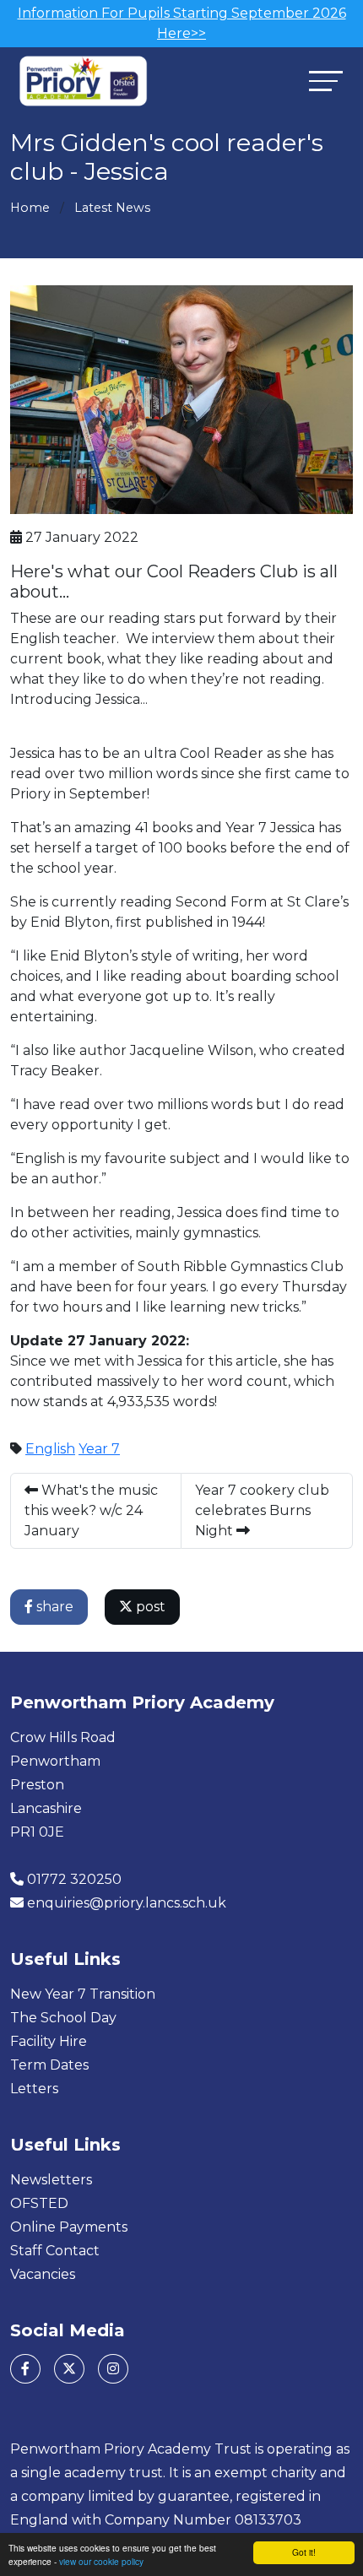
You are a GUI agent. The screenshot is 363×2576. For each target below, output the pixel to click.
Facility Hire (49, 2041)
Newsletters (51, 2180)
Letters (34, 2089)
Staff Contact (55, 2251)
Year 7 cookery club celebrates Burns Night (262, 1510)
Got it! (304, 2552)
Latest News (112, 208)
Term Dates (49, 2065)
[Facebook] (25, 2369)
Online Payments (69, 2227)
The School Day (63, 2018)
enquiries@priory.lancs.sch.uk (127, 1903)
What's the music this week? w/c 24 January (91, 1510)
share (53, 1607)
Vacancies (43, 2274)
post (149, 1607)
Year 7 (99, 1449)
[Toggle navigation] (326, 81)
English (50, 1449)
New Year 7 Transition (83, 1994)
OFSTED (39, 2203)
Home (30, 208)
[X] (69, 2369)
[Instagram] (113, 2369)
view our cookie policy (101, 2561)
